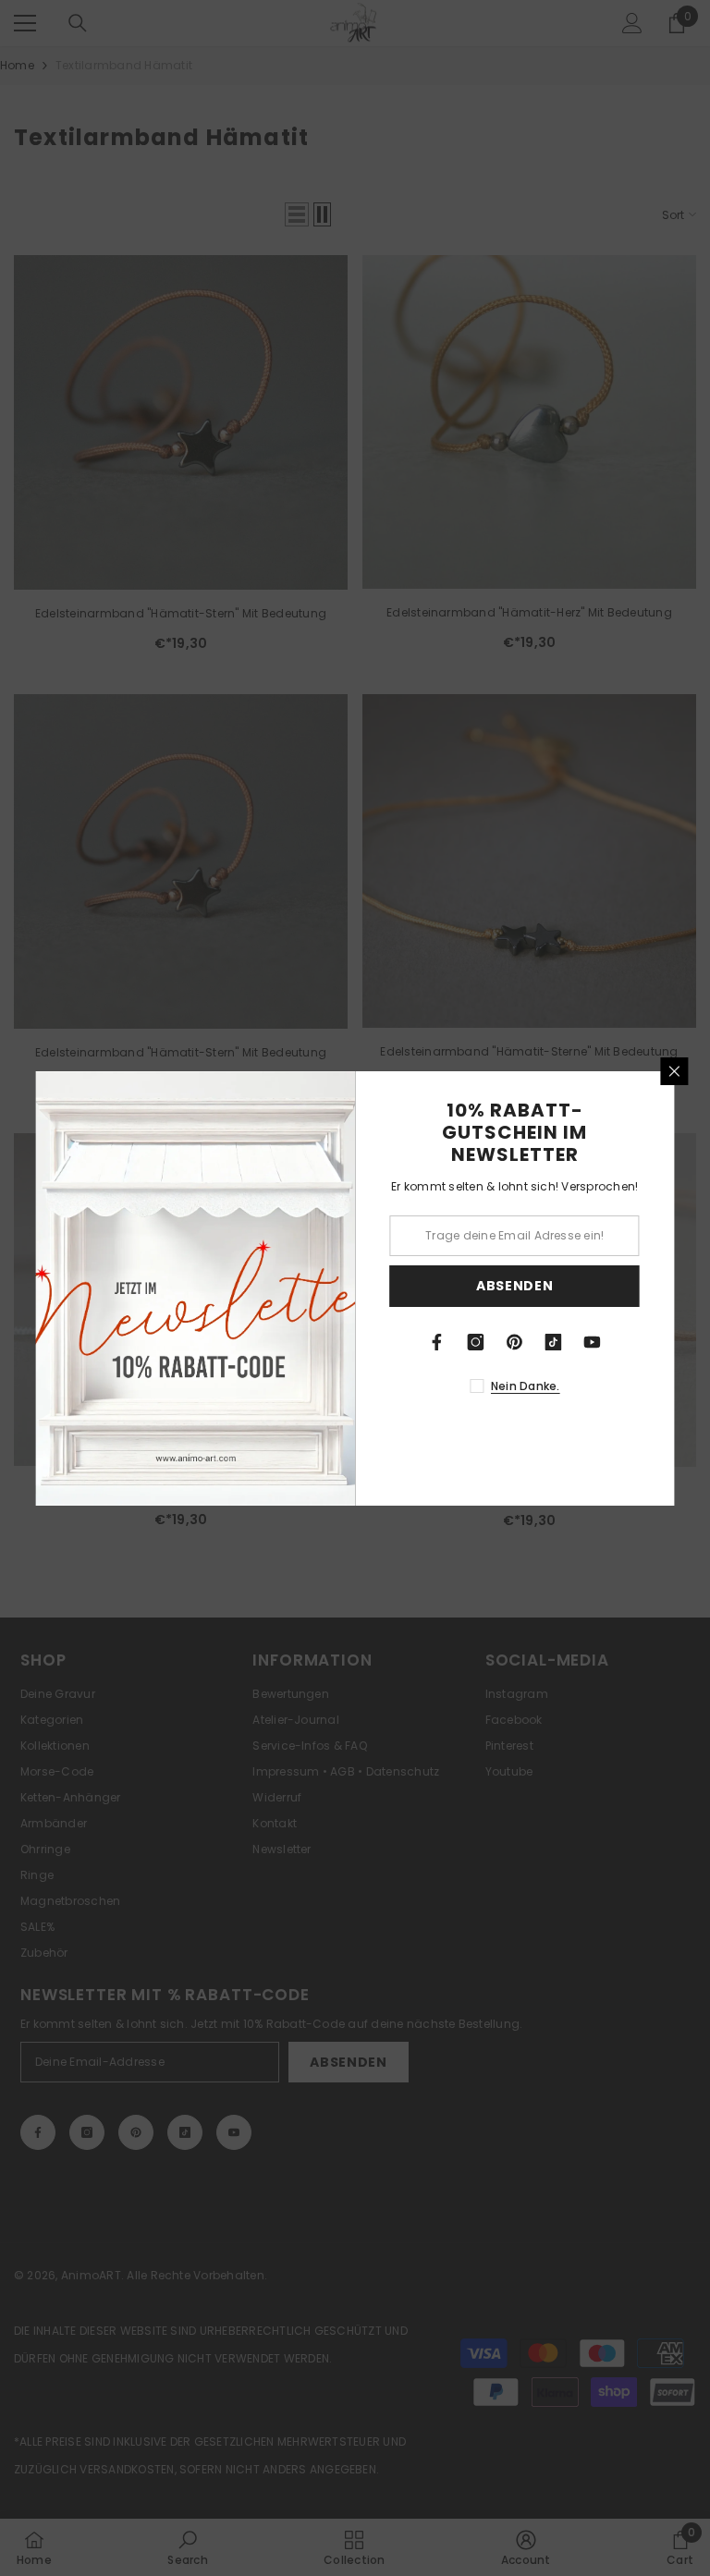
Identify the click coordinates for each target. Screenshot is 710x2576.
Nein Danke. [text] (526, 1386)
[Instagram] (476, 1342)
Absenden (515, 1286)
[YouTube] (593, 1342)
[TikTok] (554, 1342)
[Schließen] (675, 1071)
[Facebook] (437, 1342)
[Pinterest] (515, 1342)
